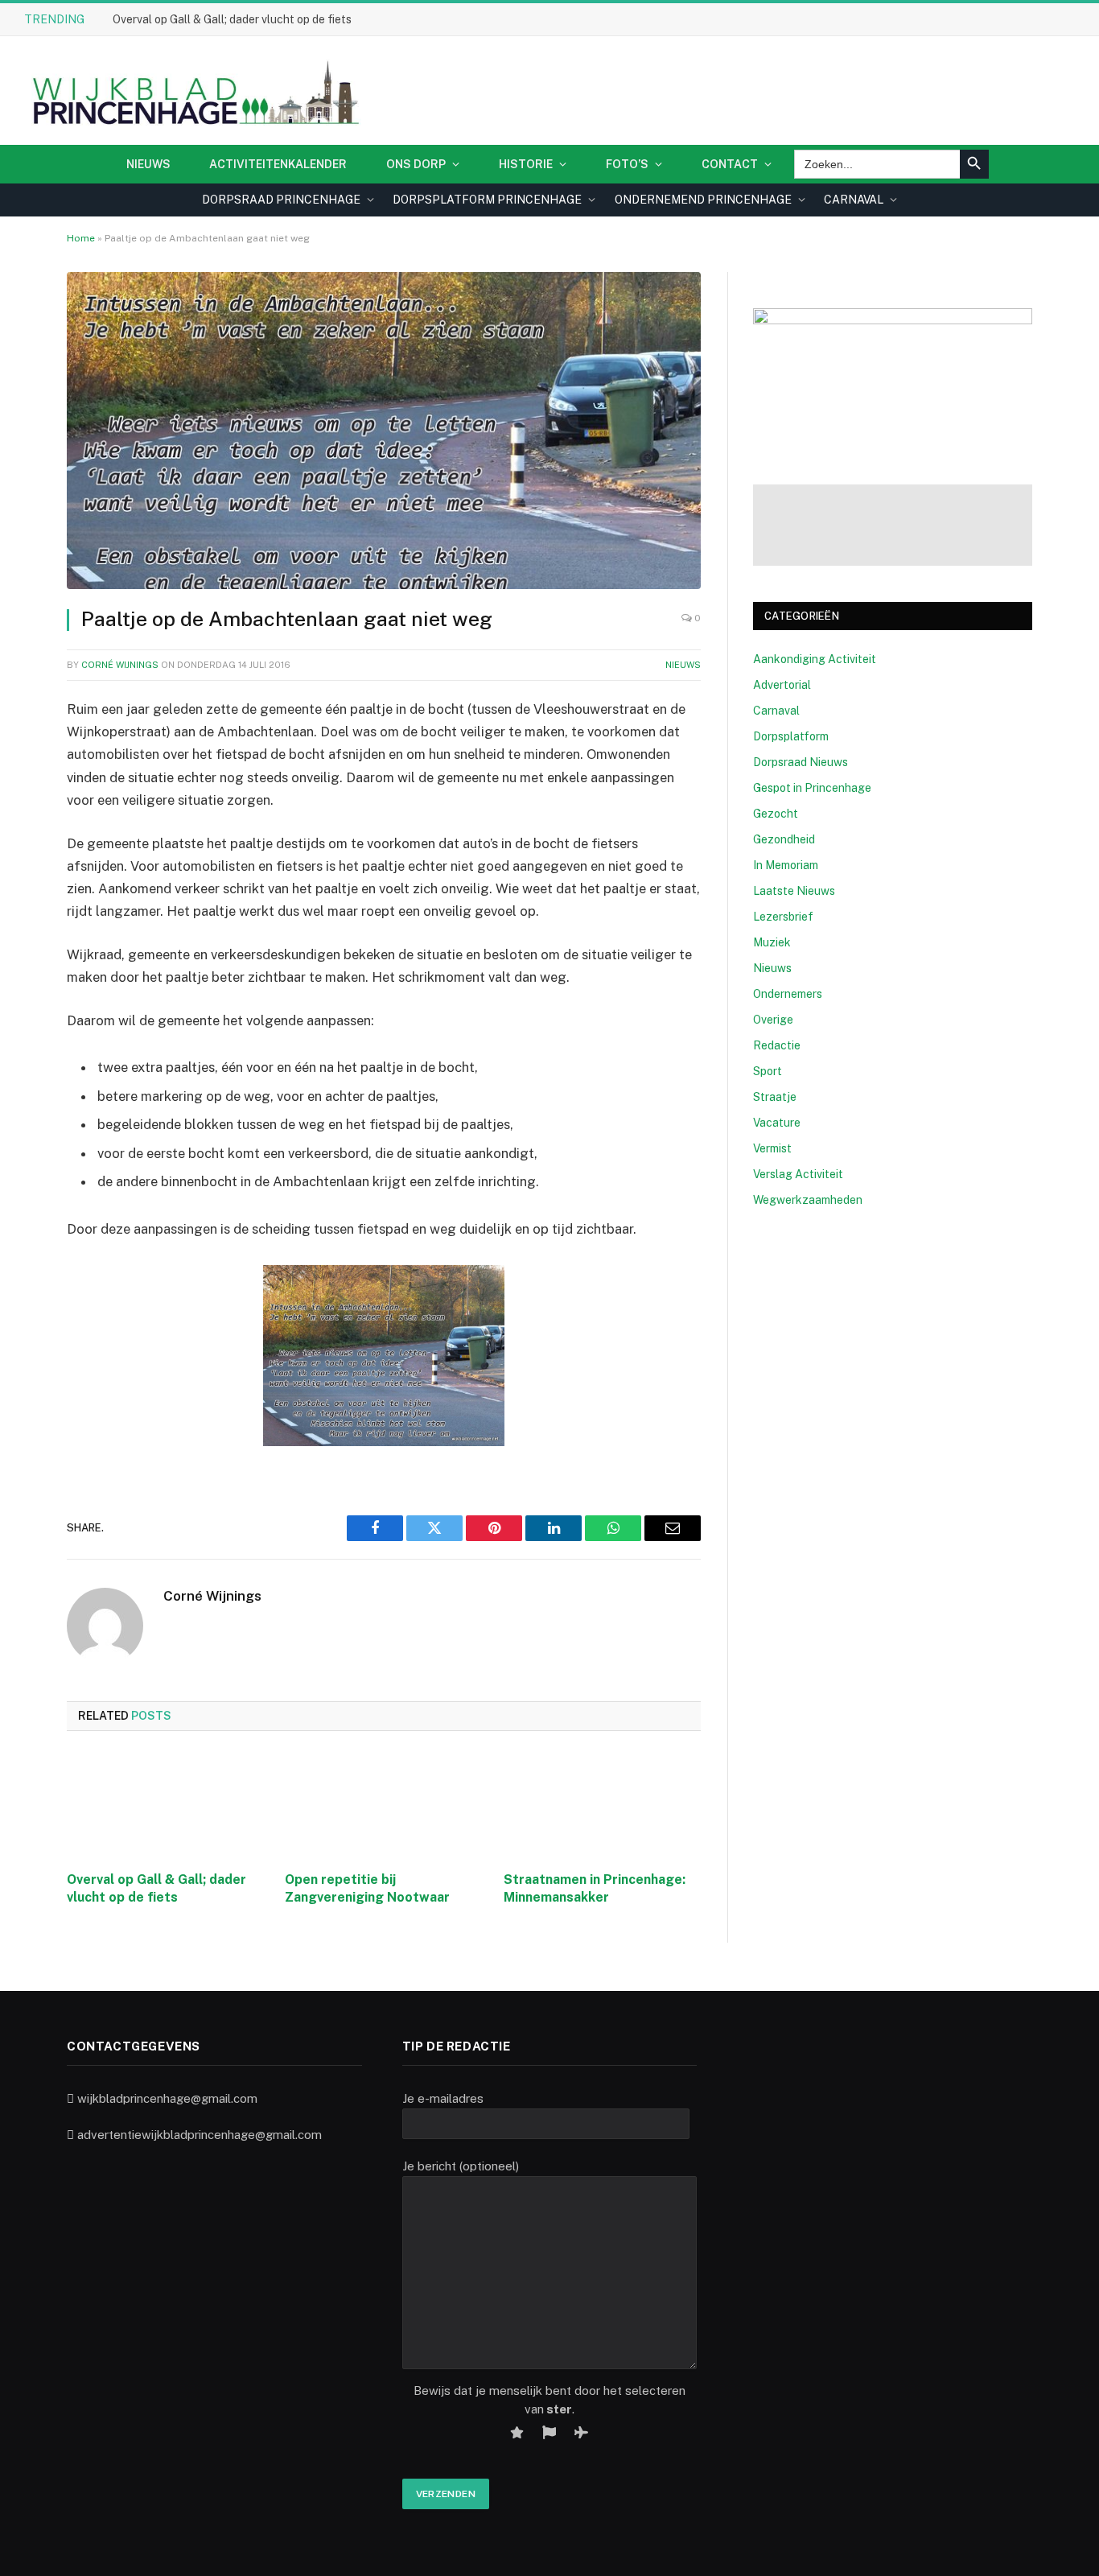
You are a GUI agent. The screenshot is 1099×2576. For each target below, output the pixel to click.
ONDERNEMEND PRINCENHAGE (703, 200)
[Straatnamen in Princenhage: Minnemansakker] (602, 1806)
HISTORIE (526, 164)
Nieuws (148, 164)
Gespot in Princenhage (812, 788)
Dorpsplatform (791, 736)
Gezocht (776, 814)
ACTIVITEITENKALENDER (278, 164)
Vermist (772, 1148)
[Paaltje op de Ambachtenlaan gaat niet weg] (384, 431)
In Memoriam (786, 865)
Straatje (775, 1097)
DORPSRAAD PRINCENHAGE (281, 200)
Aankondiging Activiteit (815, 659)
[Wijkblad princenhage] (193, 91)
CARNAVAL (854, 200)
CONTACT (730, 164)
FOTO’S (627, 164)
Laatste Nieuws (794, 891)
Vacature (777, 1123)
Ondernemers (788, 994)
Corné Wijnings (120, 665)
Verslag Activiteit (798, 1174)
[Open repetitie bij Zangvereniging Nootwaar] (383, 1806)
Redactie (777, 1045)
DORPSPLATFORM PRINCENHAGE (487, 200)
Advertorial (782, 685)
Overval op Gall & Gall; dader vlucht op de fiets (232, 19)
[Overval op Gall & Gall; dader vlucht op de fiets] (165, 1806)
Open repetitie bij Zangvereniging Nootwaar (367, 1888)
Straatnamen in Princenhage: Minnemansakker (595, 1888)
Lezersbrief (783, 917)
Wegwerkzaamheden (808, 1200)
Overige (773, 1020)
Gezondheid (784, 839)
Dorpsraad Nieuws (801, 762)
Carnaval (776, 711)
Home (81, 238)
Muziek (772, 942)
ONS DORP (416, 164)
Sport (768, 1071)
